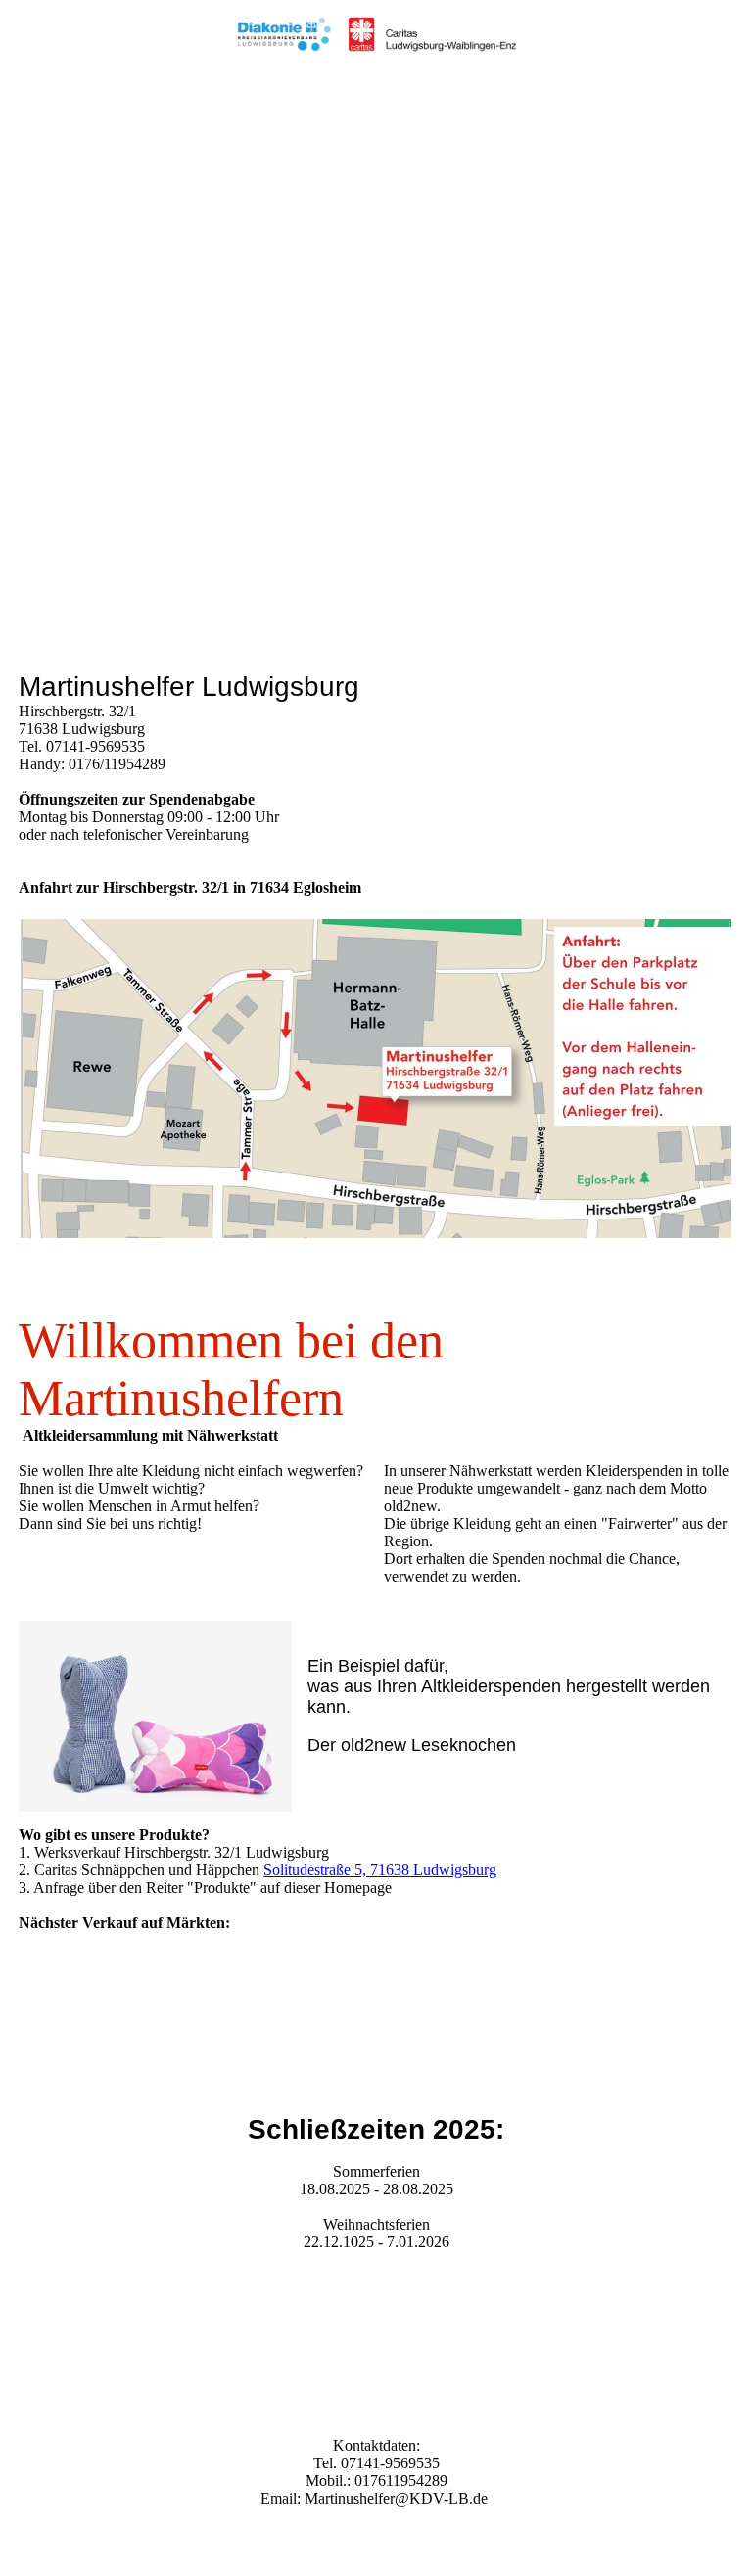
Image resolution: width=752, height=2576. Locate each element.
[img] (376, 34)
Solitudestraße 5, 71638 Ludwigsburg (380, 1870)
